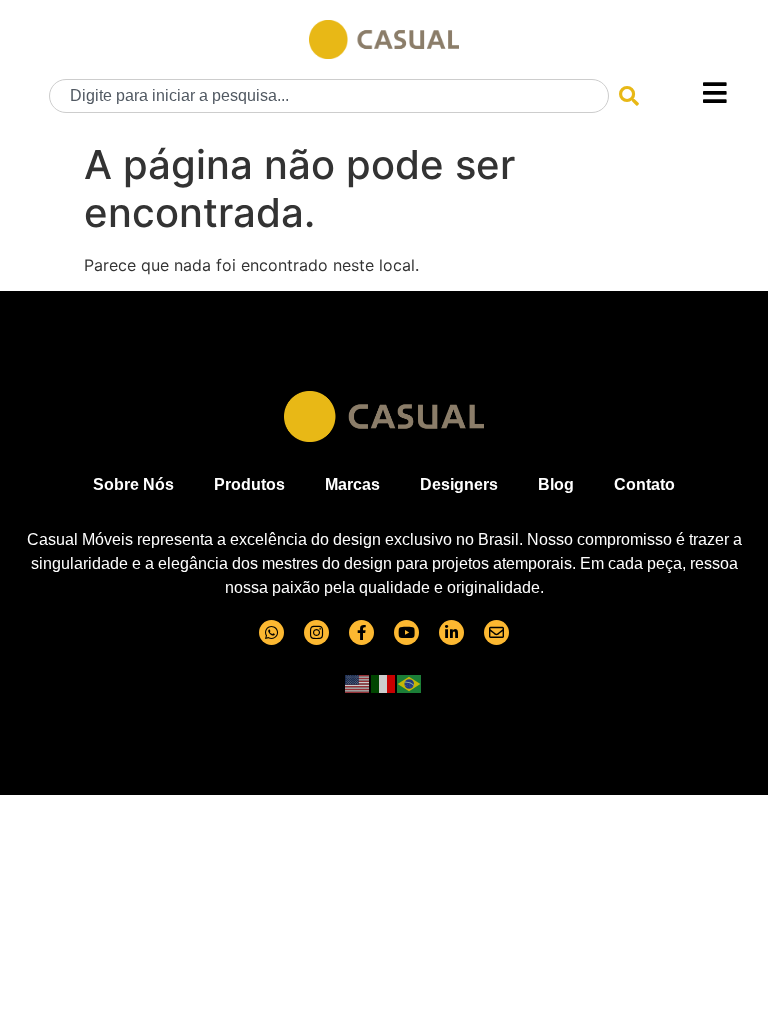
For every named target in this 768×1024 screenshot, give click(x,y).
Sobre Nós (133, 484)
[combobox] (329, 96)
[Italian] (384, 683)
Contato (644, 484)
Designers (459, 484)
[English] (358, 683)
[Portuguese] (410, 683)
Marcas (352, 484)
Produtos (249, 484)
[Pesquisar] (629, 96)
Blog (556, 484)
